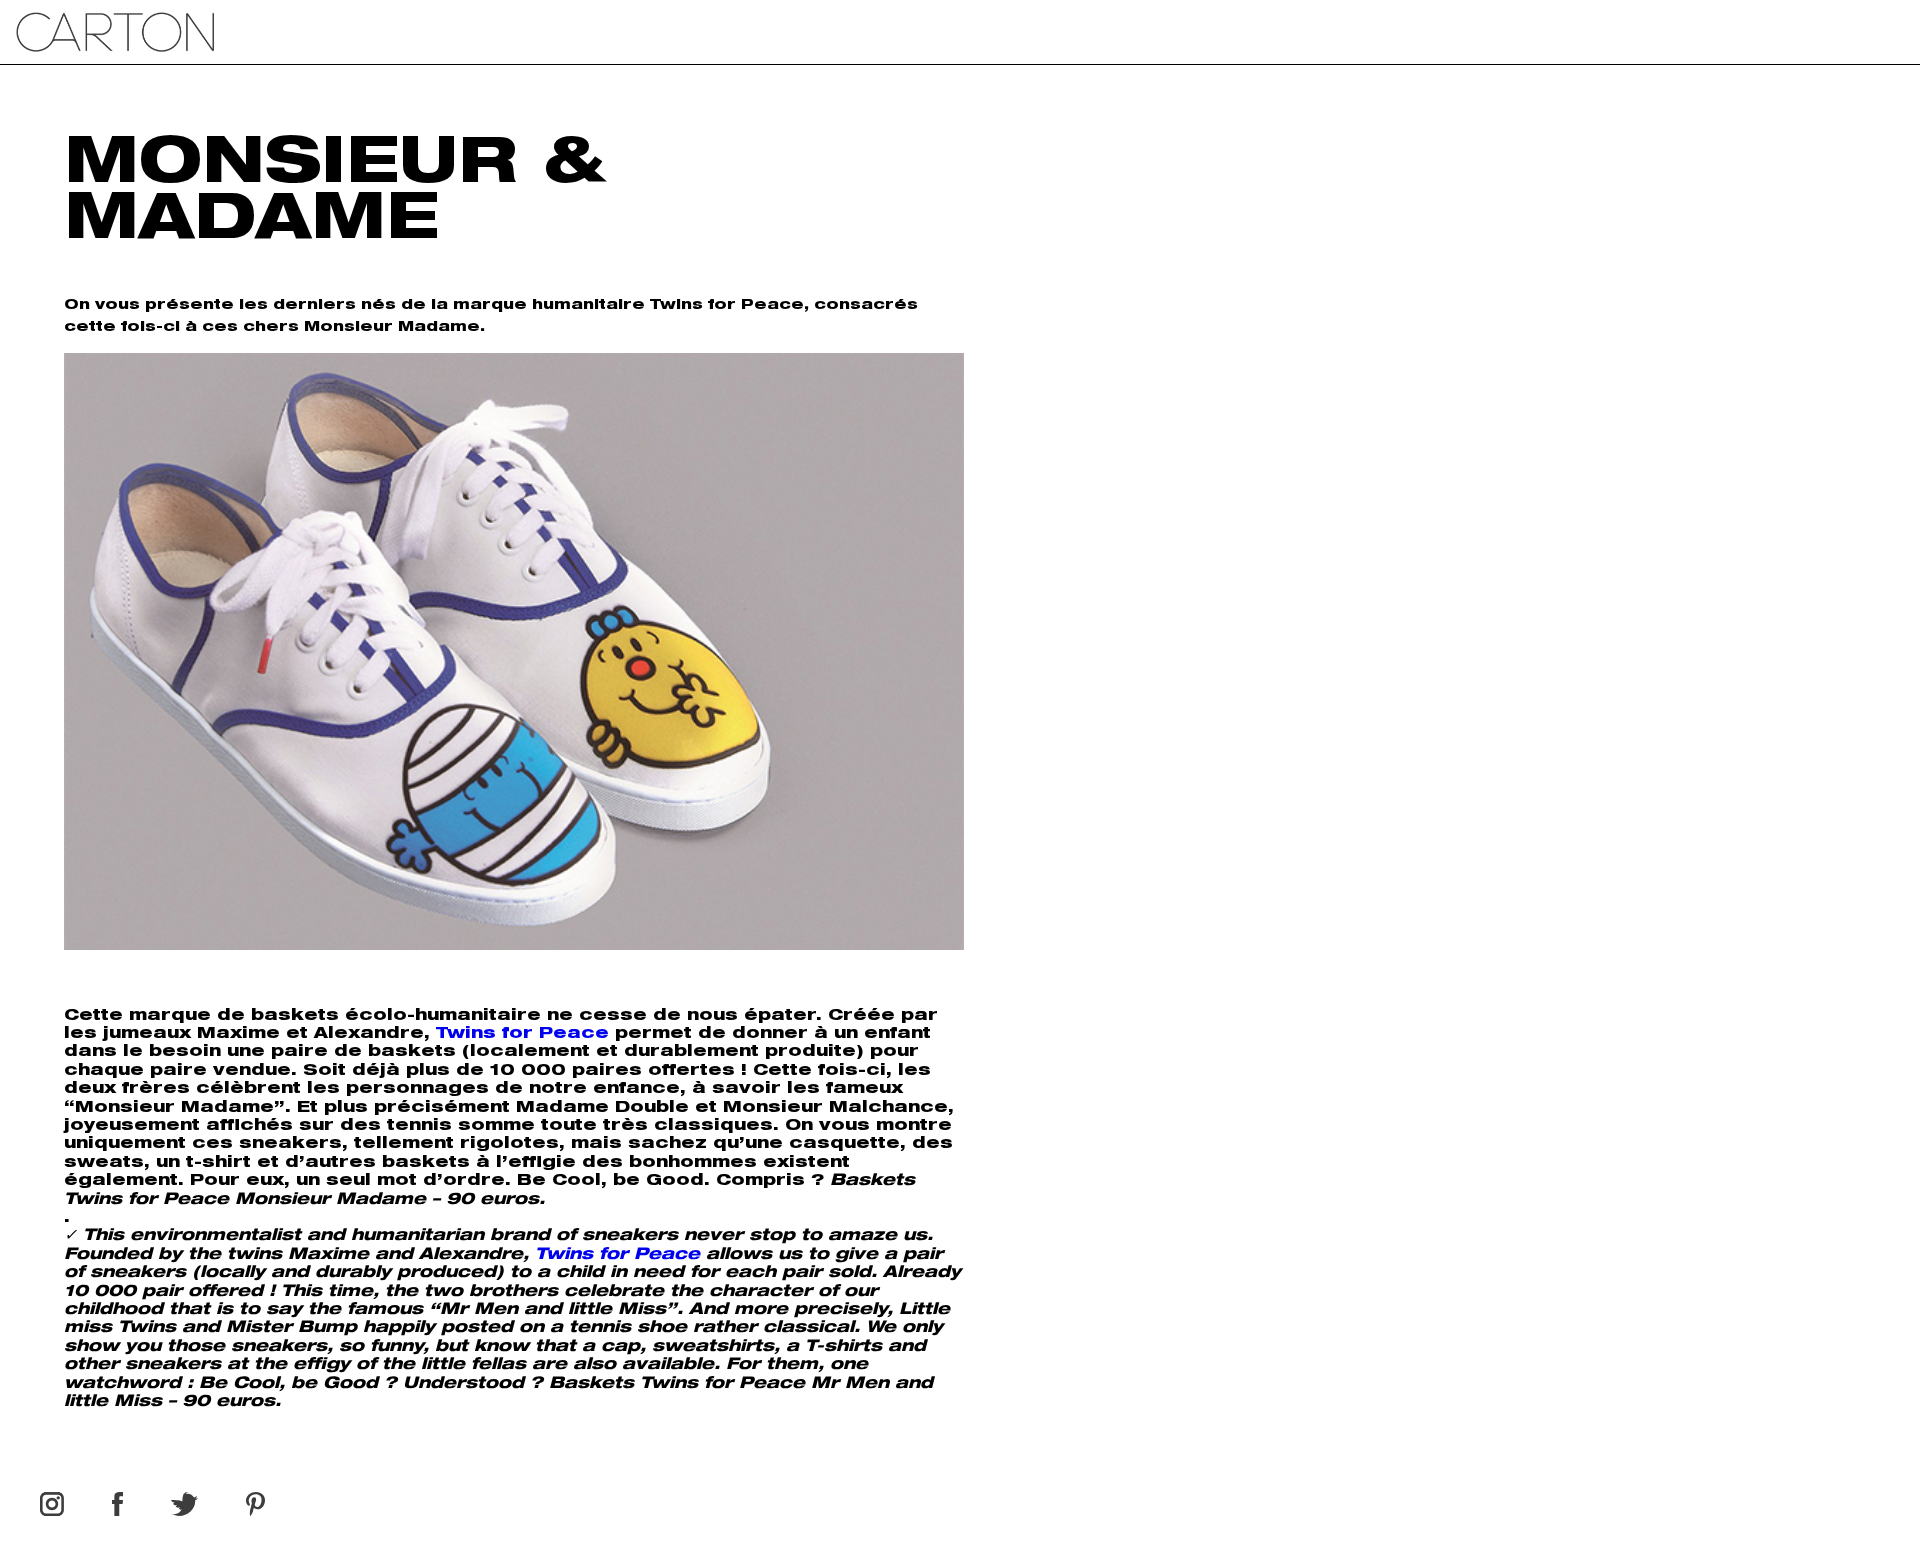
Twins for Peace (522, 1035)
